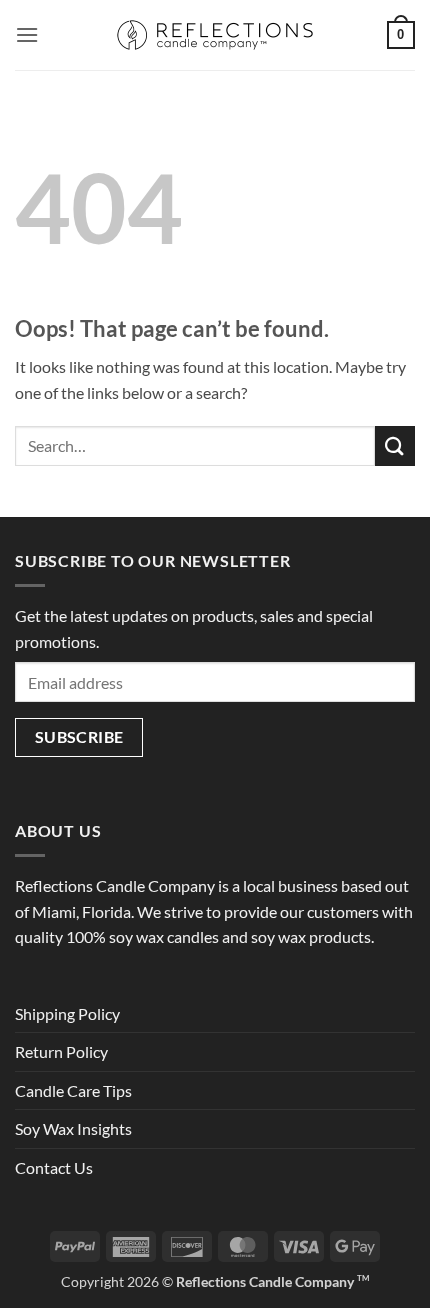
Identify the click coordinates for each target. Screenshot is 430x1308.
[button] (27, 34)
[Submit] (395, 445)
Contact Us (54, 1167)
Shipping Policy (67, 1013)
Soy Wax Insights (73, 1128)
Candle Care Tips (73, 1090)
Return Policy (61, 1051)
